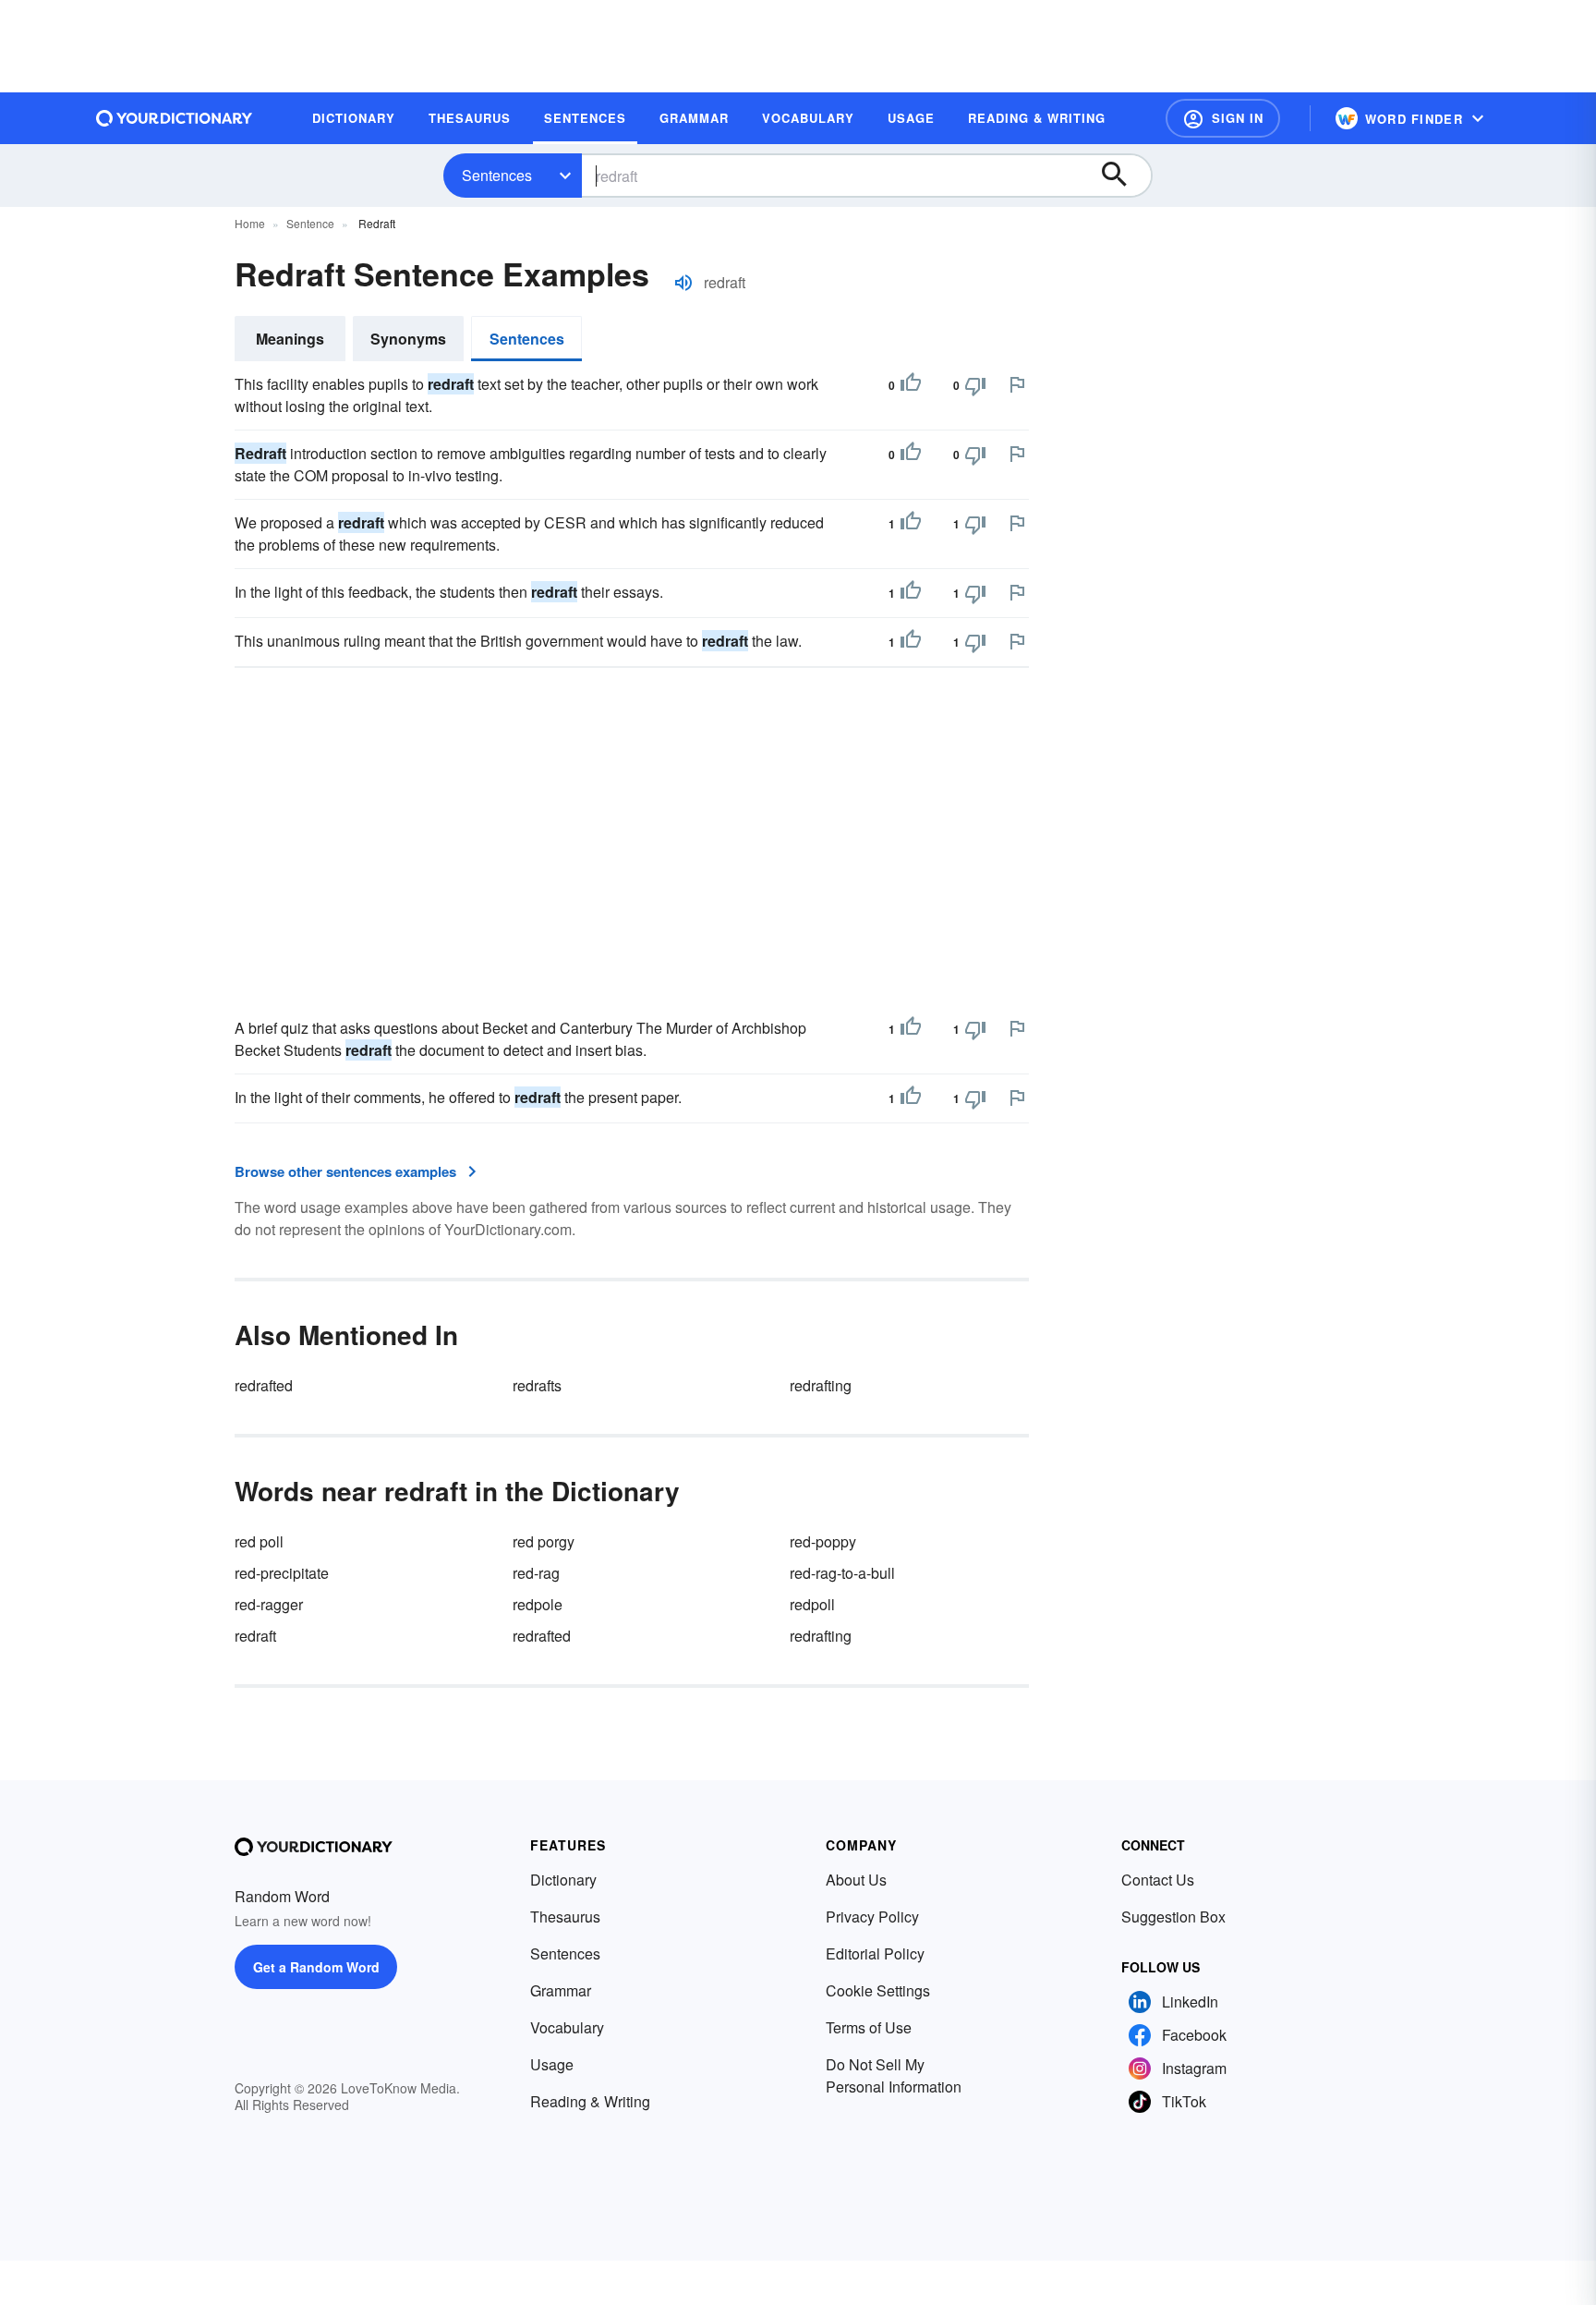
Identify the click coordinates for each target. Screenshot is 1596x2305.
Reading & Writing (590, 2101)
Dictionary (563, 1880)
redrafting (821, 1385)
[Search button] (1123, 176)
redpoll (812, 1604)
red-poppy (823, 1541)
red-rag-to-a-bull (842, 1573)
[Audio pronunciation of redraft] (683, 283)
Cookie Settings (878, 1990)
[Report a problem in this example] (1017, 384)
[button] (1223, 118)
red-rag (536, 1573)
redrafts (537, 1385)
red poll (259, 1541)
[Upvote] (911, 385)
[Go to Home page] (175, 118)
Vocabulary (567, 2027)
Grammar (561, 1990)
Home (250, 223)
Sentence (310, 223)
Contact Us (1158, 1880)
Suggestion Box (1173, 1917)
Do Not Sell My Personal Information (894, 2075)
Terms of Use (869, 2027)
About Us (856, 1880)
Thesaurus (565, 1917)
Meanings (290, 339)
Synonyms (408, 339)
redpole (538, 1604)
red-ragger (269, 1604)
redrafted (264, 1385)
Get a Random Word (316, 1967)
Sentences (497, 175)
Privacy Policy (872, 1917)
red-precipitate (282, 1573)
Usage (552, 2064)
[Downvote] (975, 385)
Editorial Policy (875, 1953)
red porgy (544, 1541)
